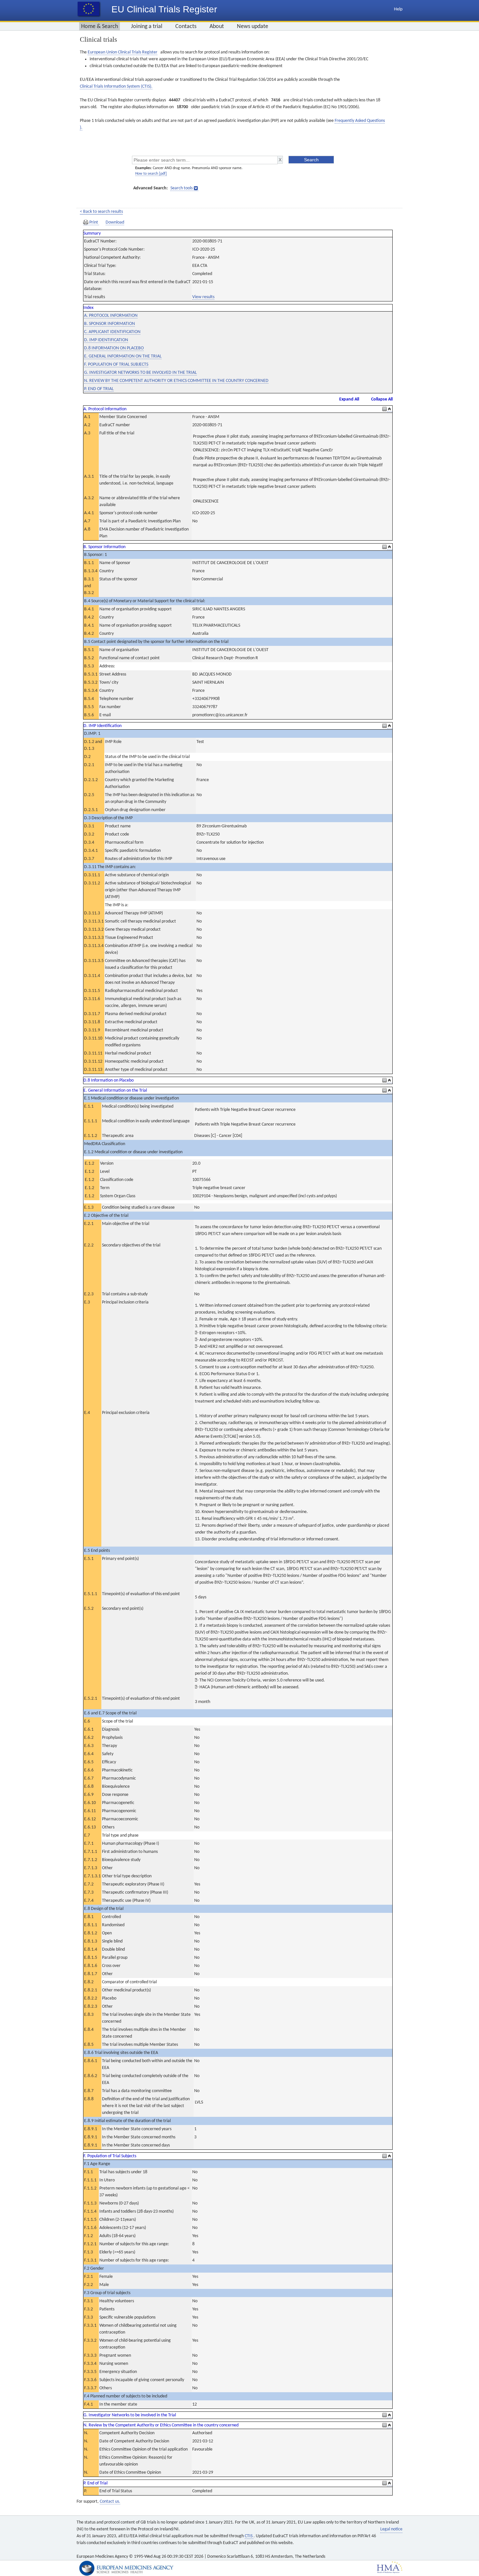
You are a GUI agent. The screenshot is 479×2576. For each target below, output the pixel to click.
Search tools (181, 188)
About (217, 27)
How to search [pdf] (151, 174)
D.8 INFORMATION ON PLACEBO (114, 348)
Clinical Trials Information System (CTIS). (116, 87)
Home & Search (100, 27)
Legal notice (391, 2529)
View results (203, 297)
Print (94, 222)
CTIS (249, 2536)
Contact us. (110, 2502)
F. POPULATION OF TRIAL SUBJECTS (116, 364)
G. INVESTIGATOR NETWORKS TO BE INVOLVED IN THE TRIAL (140, 373)
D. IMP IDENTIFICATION (106, 340)
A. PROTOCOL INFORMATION (111, 316)
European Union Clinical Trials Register (123, 52)
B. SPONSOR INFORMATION (109, 324)
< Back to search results (101, 212)
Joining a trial (147, 27)
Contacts (186, 27)
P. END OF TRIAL (99, 389)
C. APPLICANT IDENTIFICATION (112, 332)
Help (398, 9)
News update (253, 27)
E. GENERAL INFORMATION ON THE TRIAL (123, 356)
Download (115, 222)
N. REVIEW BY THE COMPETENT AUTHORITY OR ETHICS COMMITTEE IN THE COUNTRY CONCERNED (176, 381)
